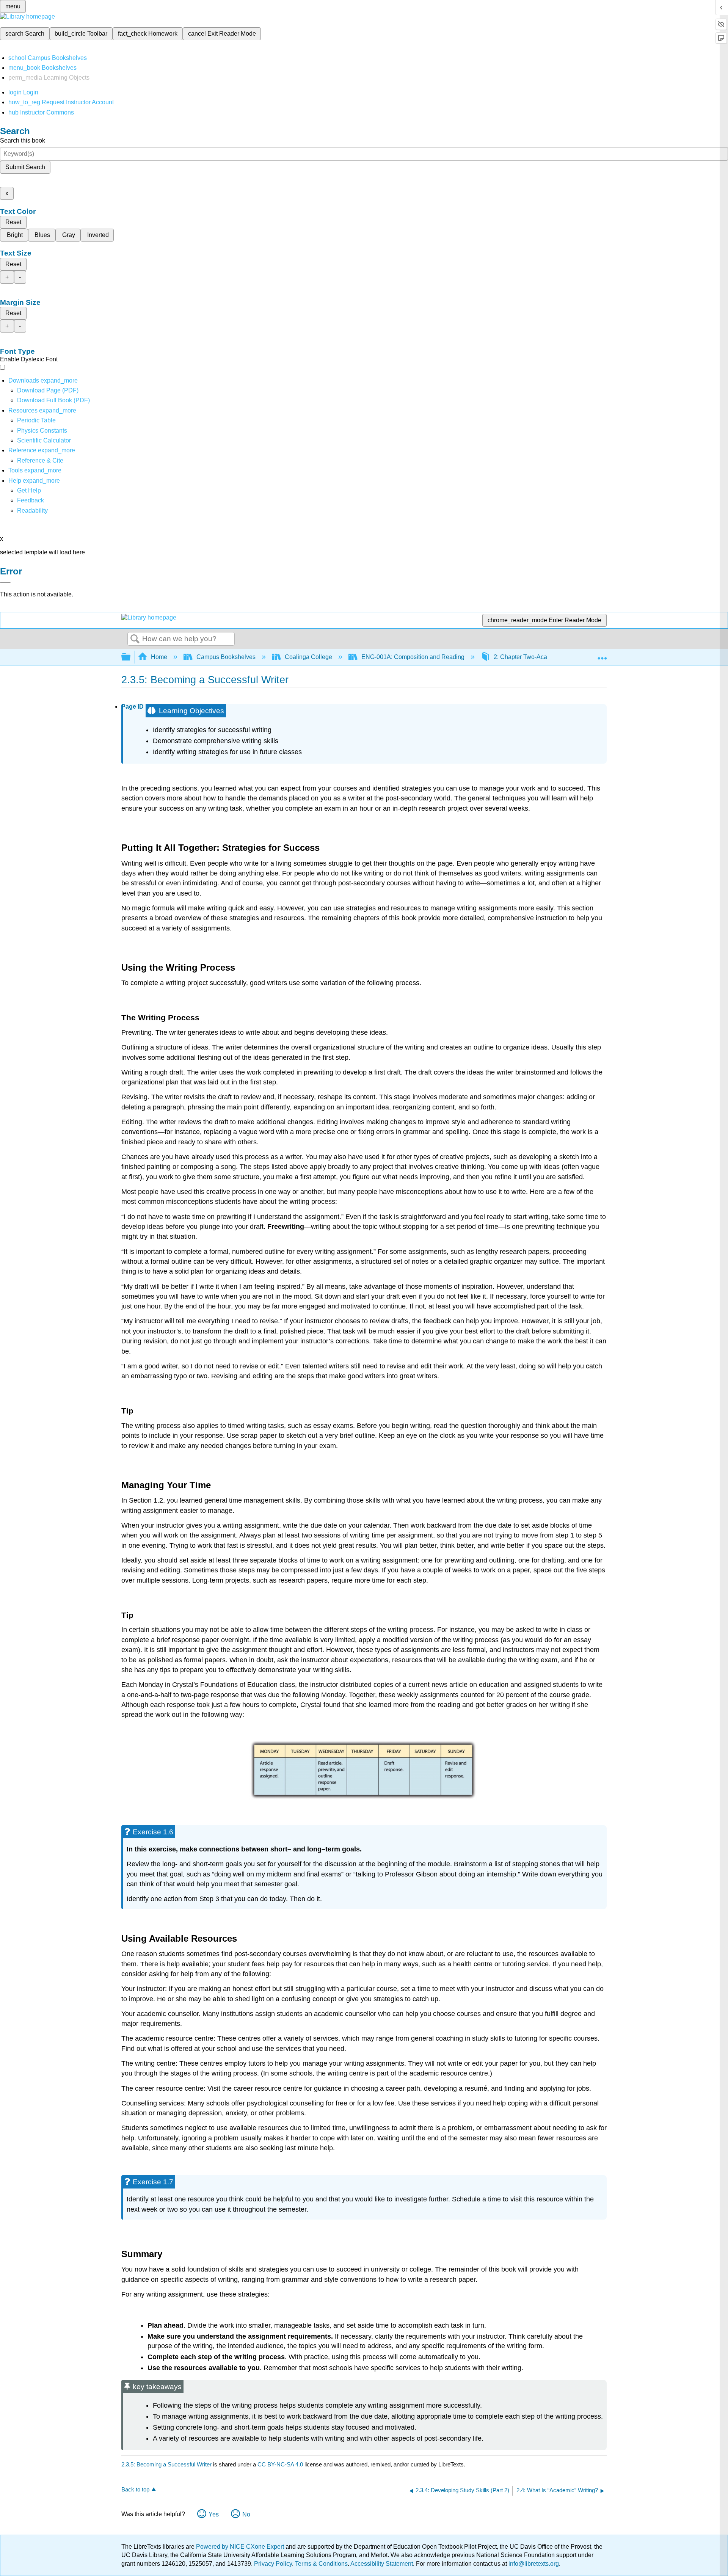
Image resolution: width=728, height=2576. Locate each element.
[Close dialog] (5, 582)
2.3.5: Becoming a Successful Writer (166, 2464)
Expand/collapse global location (602, 655)
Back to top (135, 2489)
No (246, 2514)
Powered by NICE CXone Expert (241, 2547)
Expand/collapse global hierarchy (131, 657)
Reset (13, 222)
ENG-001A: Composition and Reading (413, 657)
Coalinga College (308, 657)
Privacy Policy (273, 2564)
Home (159, 657)
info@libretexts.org (533, 2564)
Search (135, 639)
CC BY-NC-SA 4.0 (280, 2464)
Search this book (23, 140)
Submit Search (25, 167)
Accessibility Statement (382, 2564)
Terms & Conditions (321, 2564)
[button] (31, 500)
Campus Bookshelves (226, 657)
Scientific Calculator (44, 440)
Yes (214, 2514)
